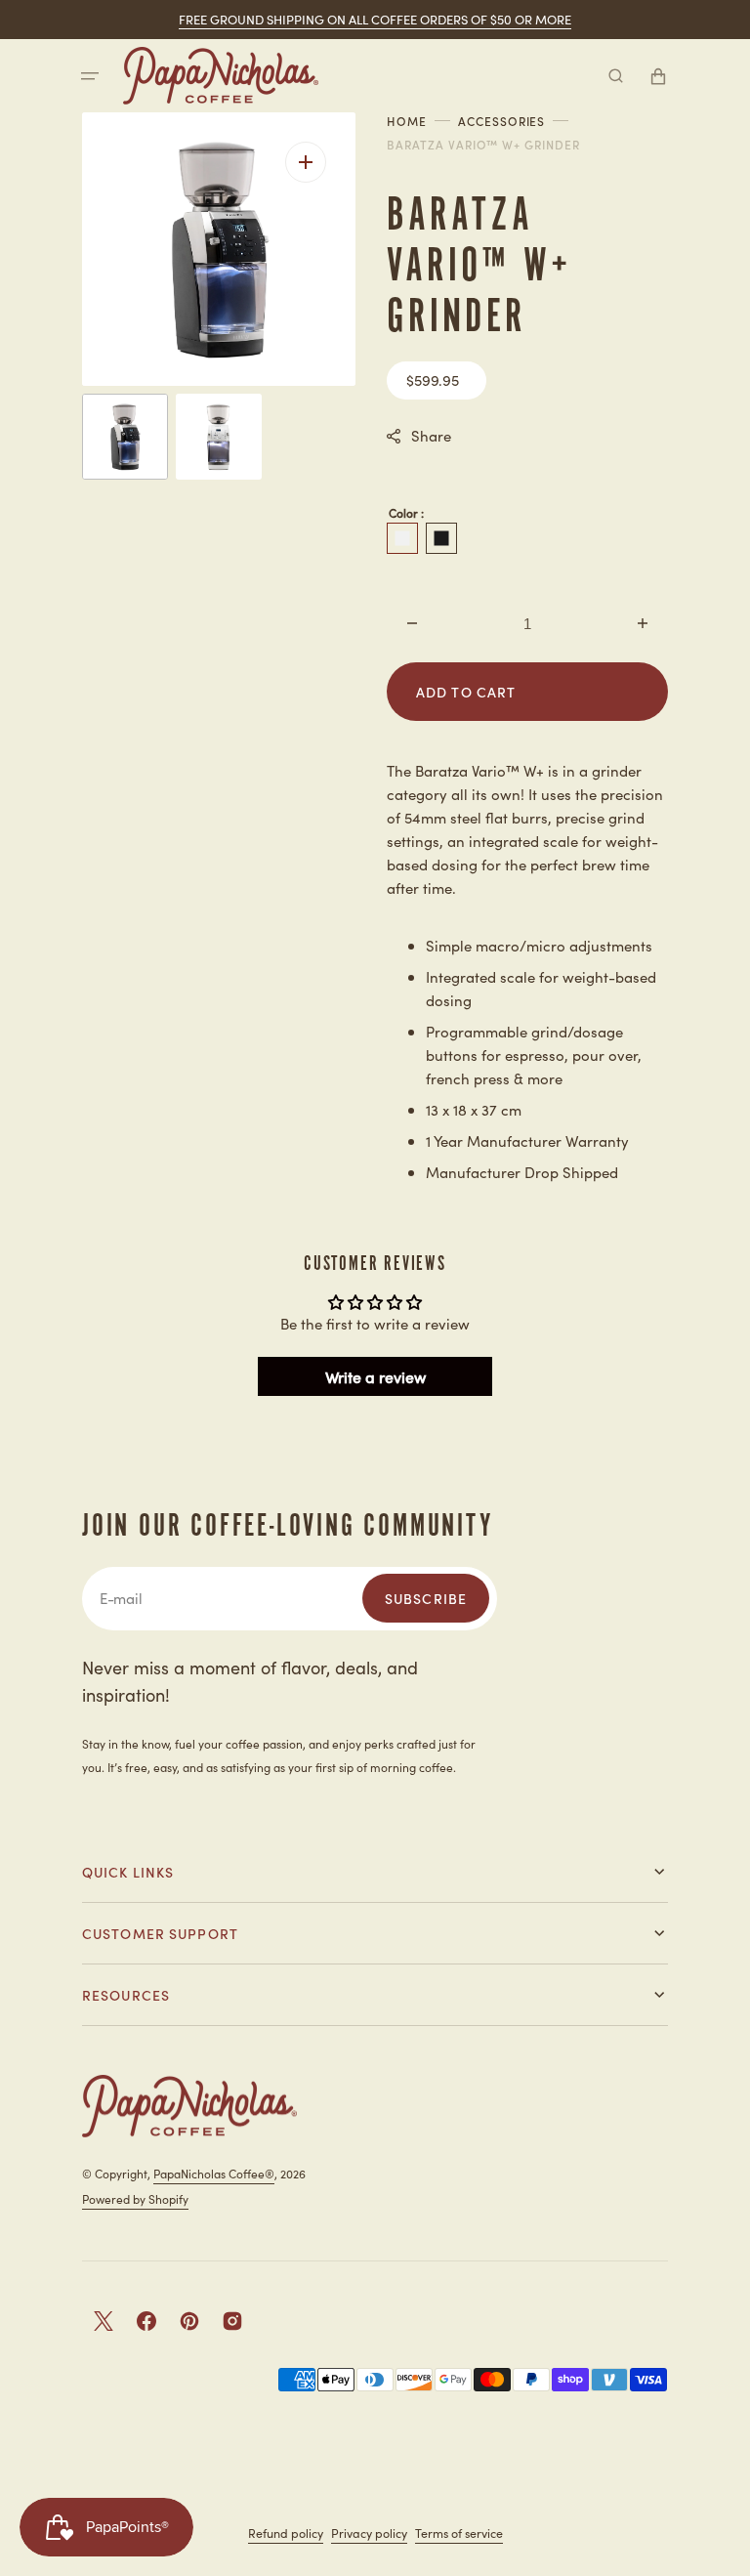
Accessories (502, 121)
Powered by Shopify (135, 2198)
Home (407, 121)
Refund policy (286, 2533)
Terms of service (459, 2533)
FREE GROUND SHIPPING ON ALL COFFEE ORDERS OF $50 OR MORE (375, 19)
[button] (90, 76)
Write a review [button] (375, 1376)
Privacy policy (369, 2533)
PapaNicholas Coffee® (214, 2173)
